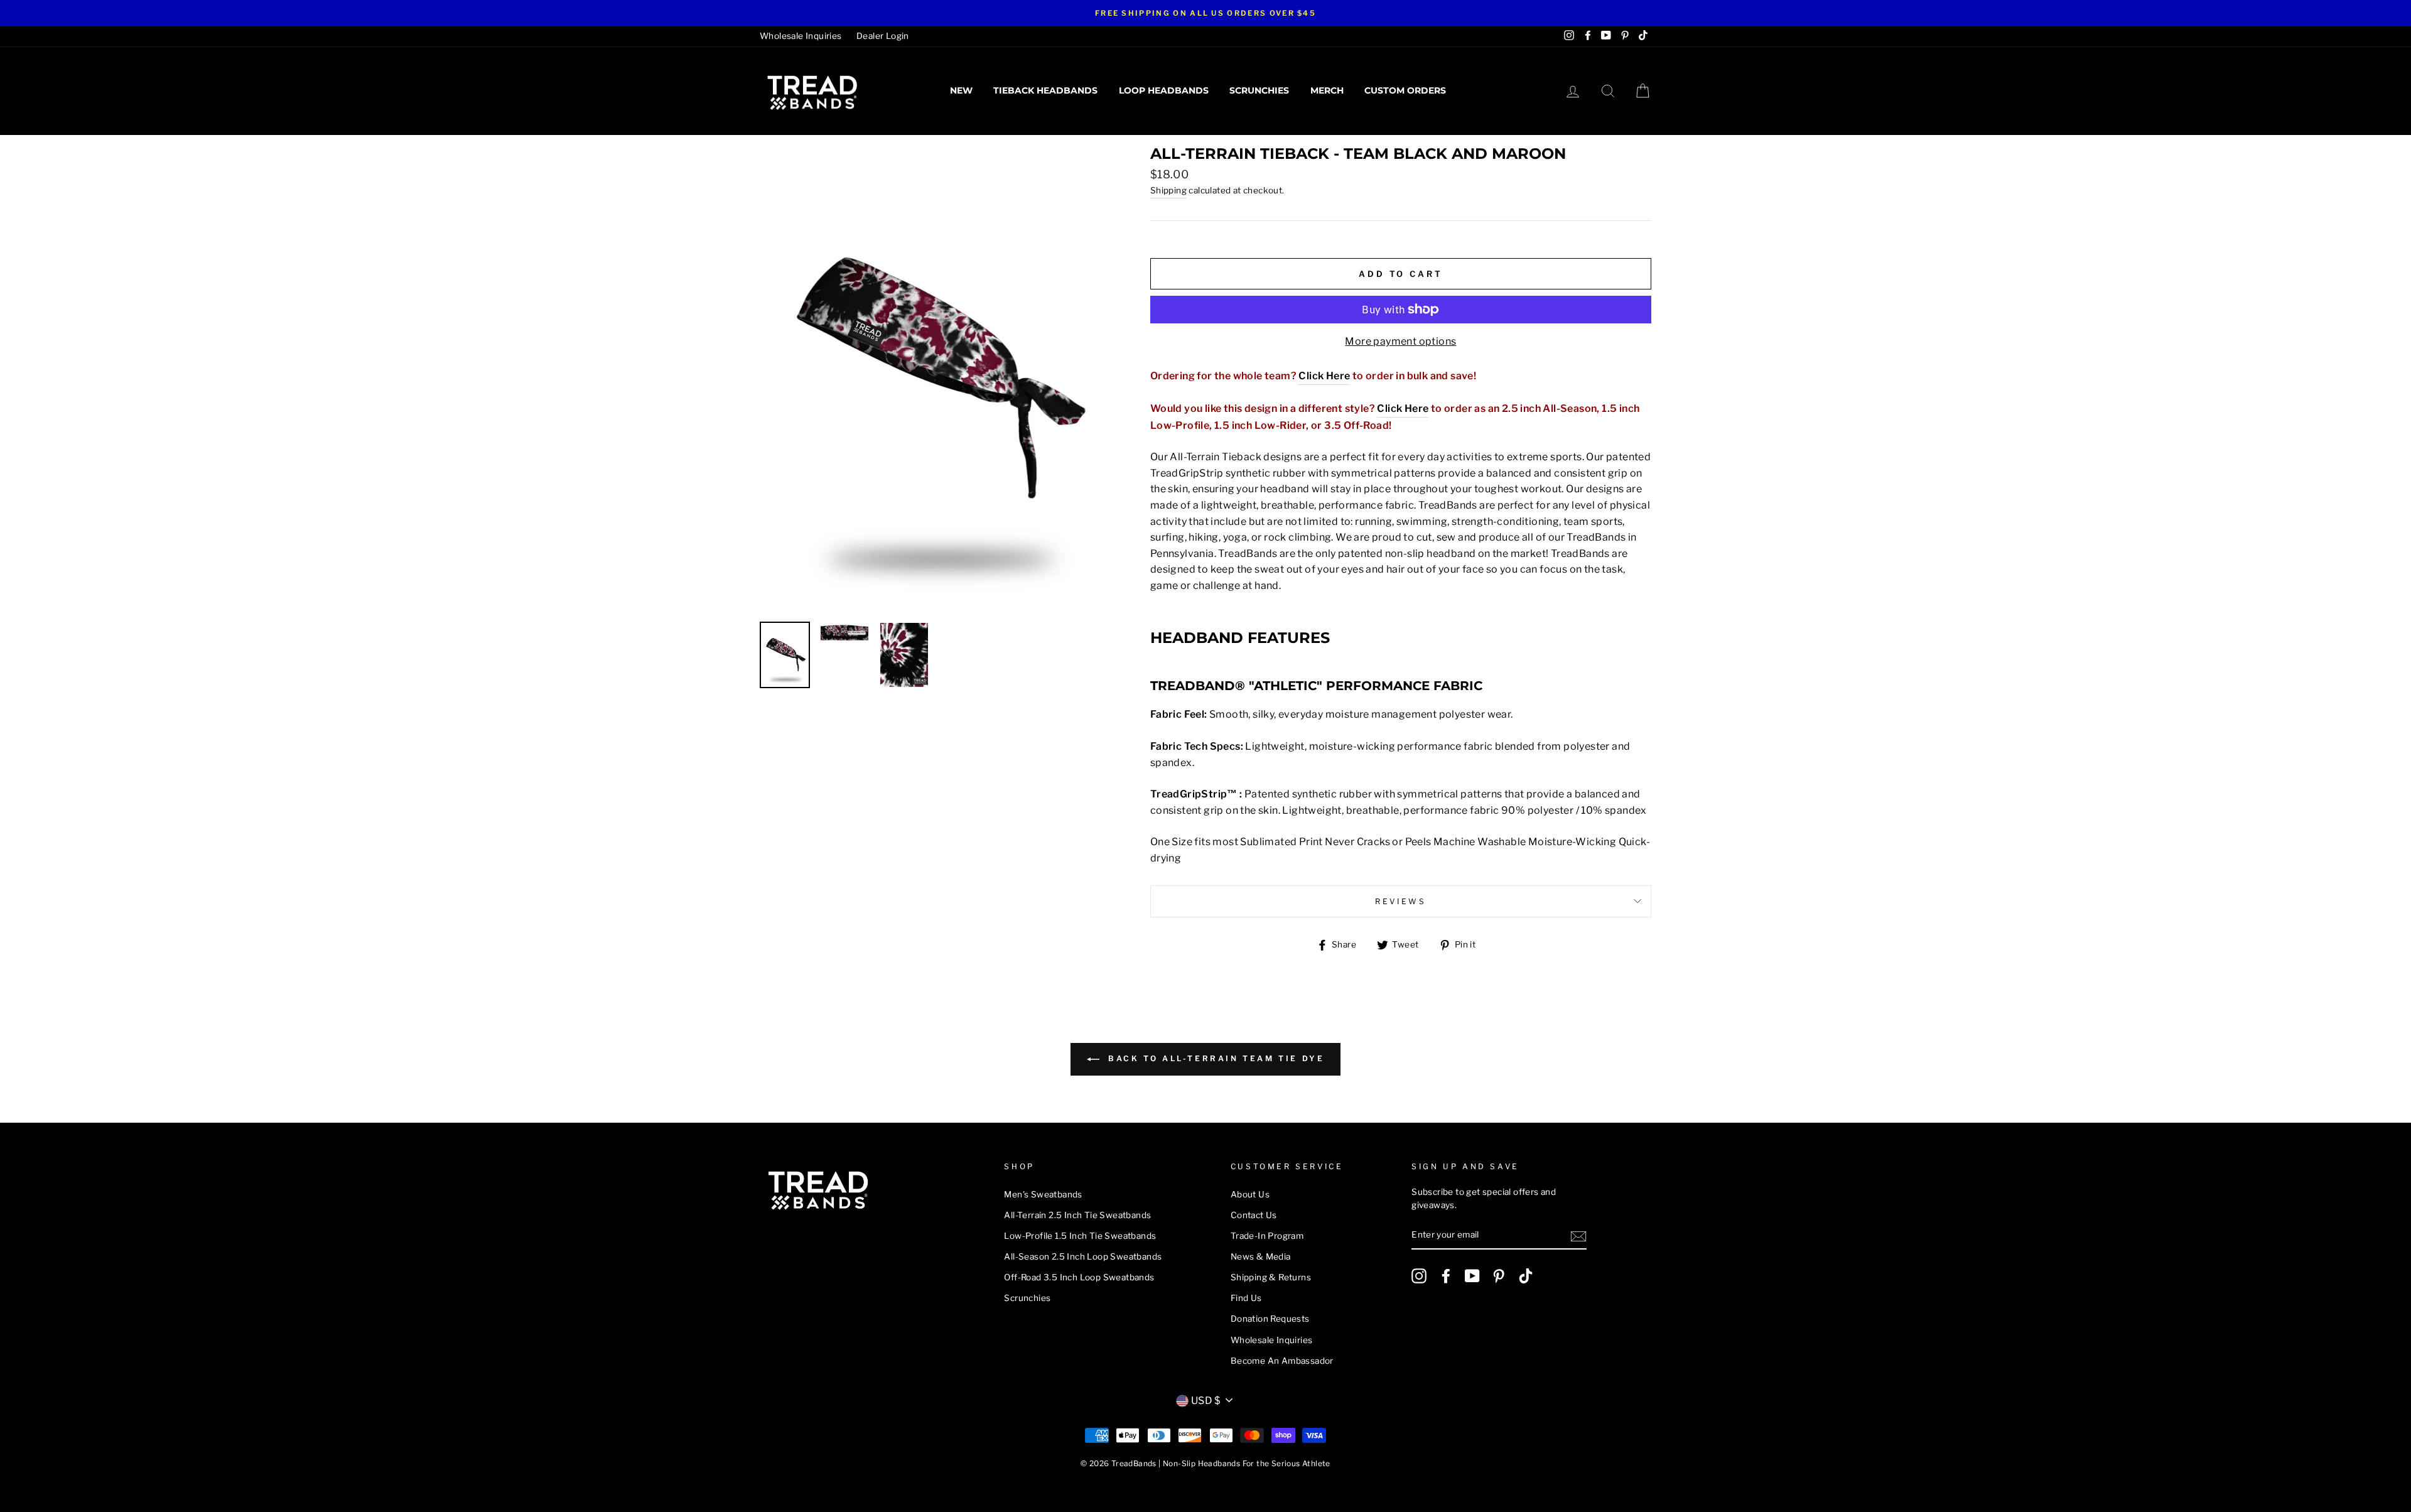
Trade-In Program (1267, 1236)
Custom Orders (1405, 90)
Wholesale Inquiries (801, 36)
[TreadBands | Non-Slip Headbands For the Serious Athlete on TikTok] (1526, 1276)
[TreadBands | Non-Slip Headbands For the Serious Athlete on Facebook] (1446, 1276)
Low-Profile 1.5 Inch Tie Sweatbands (1080, 1236)
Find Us (1246, 1298)
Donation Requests (1270, 1319)
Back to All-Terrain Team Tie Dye (1215, 1059)
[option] (1205, 13)
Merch (1327, 90)
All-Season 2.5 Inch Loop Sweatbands (1083, 1256)
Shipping (1168, 190)
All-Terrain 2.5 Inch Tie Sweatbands (1077, 1215)
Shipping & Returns (1271, 1277)
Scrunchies (1259, 90)
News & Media (1261, 1256)
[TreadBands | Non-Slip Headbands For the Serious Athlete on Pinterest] (1499, 1276)
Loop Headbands (1164, 90)
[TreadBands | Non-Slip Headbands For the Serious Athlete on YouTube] (1472, 1276)
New (961, 90)
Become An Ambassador (1282, 1361)
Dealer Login (883, 36)
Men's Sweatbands (1043, 1194)
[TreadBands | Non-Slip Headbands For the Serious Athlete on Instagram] (1419, 1276)
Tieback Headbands (1045, 90)
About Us (1250, 1194)
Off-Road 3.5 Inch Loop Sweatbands (1079, 1277)
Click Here (1324, 376)
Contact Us (1254, 1215)
